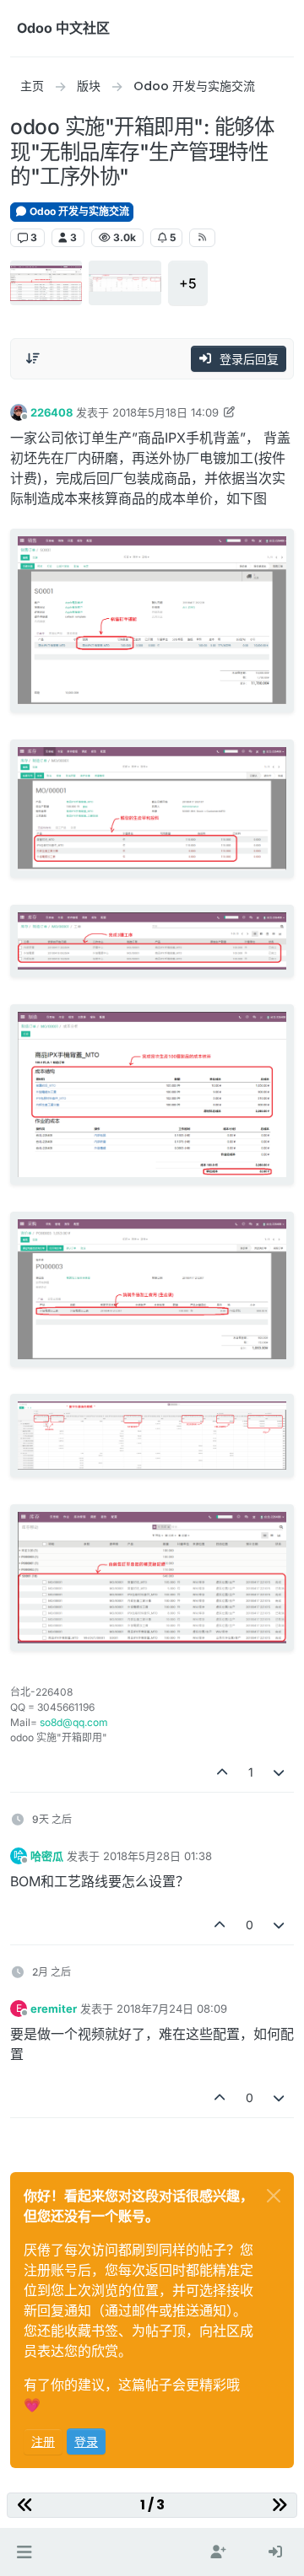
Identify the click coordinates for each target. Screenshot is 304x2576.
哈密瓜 (47, 1856)
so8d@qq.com (74, 1722)
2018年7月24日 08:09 (172, 2009)
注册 (43, 2442)
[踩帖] (280, 1772)
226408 (52, 412)
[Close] (274, 2196)
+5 (188, 283)
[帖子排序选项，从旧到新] (33, 358)
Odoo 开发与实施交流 (78, 211)
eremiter (54, 2009)
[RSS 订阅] (202, 238)
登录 (86, 2442)
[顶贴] (222, 1772)
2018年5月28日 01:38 (157, 1856)
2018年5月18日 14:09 (166, 412)
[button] (24, 2552)
